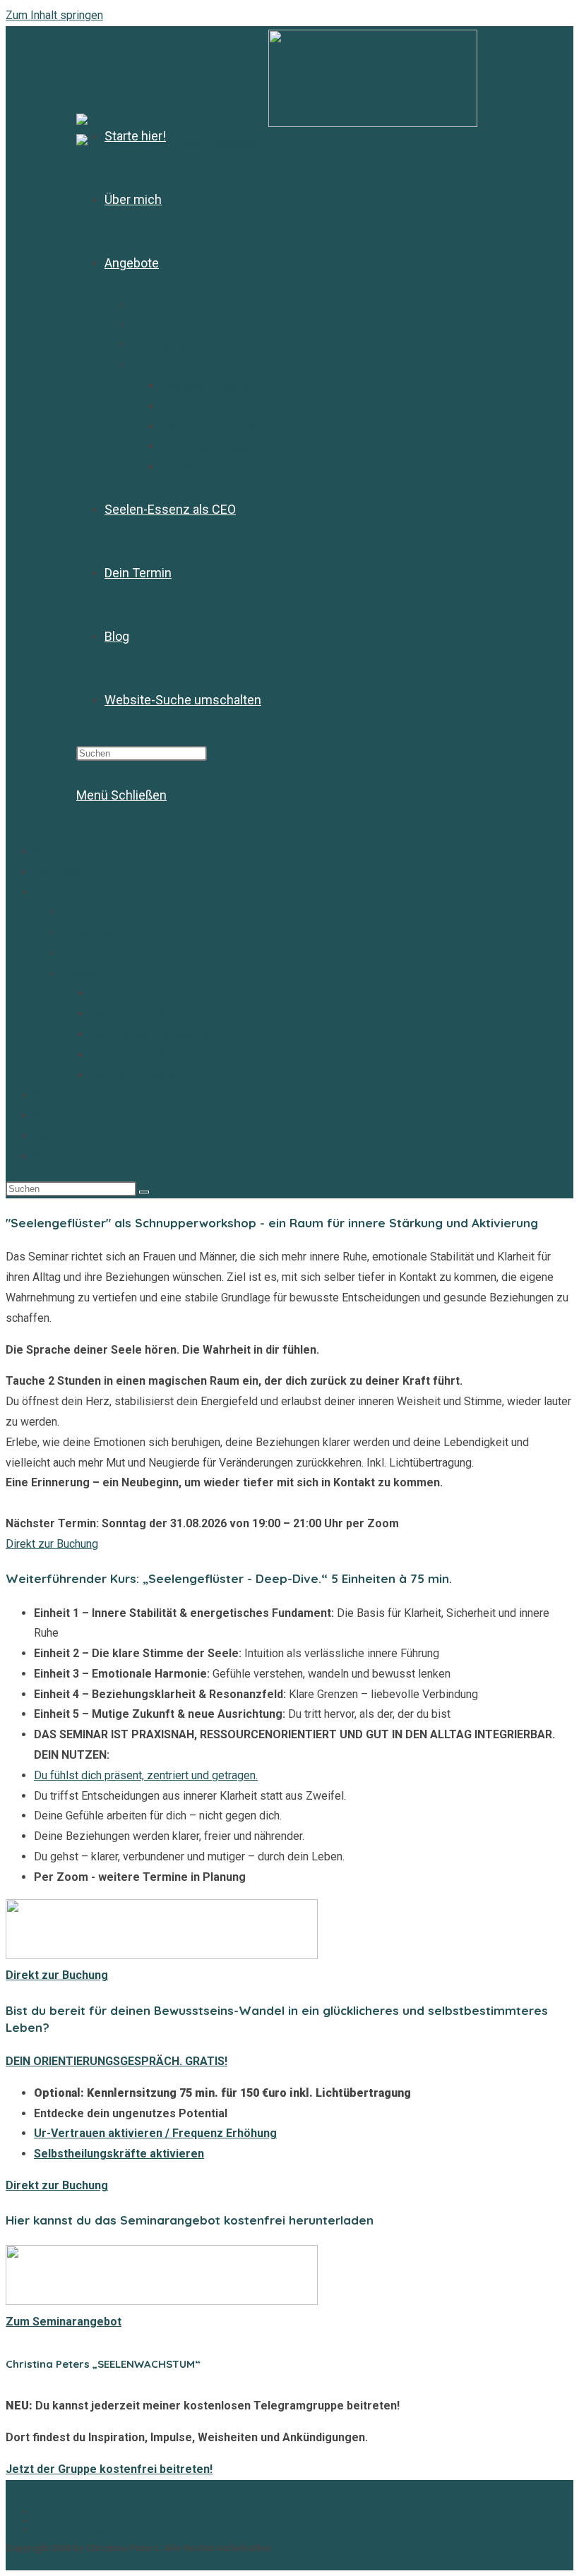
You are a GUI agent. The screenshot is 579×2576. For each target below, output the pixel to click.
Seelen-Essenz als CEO (88, 1095)
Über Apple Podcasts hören (154, 1014)
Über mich (57, 872)
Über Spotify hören (134, 994)
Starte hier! (59, 852)
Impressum (59, 2511)
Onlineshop (88, 953)
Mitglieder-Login (72, 2530)
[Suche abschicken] (144, 1192)
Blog (44, 1136)
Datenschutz (62, 2521)
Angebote (56, 892)
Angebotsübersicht (106, 913)
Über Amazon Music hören (152, 1055)
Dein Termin (61, 1116)
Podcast (82, 974)
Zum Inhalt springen (54, 15)
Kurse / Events (96, 933)
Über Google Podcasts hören (157, 1035)
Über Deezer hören (133, 1076)
